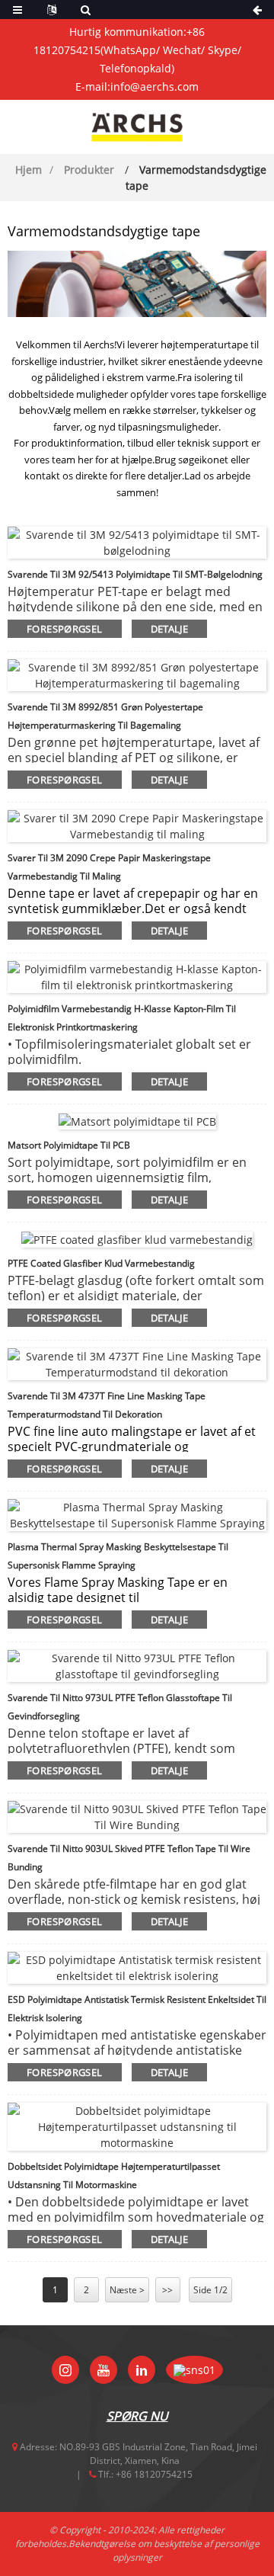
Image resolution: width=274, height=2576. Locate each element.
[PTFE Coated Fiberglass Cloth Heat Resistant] (137, 1238)
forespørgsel (65, 629)
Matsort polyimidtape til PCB (69, 1145)
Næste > (127, 2290)
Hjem (29, 170)
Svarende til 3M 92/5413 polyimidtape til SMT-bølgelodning (135, 574)
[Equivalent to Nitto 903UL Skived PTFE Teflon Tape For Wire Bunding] (137, 1815)
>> (167, 2290)
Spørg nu (137, 2416)
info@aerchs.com (155, 87)
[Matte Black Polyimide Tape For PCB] (137, 1120)
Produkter (89, 170)
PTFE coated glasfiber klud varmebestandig (101, 1263)
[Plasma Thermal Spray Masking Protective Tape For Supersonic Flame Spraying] (137, 1513)
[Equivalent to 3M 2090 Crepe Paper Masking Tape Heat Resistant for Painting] (137, 825)
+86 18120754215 (154, 2474)
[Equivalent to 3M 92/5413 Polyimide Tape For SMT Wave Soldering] (137, 541)
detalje (170, 629)
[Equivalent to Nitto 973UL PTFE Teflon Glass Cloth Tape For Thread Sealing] (137, 1664)
